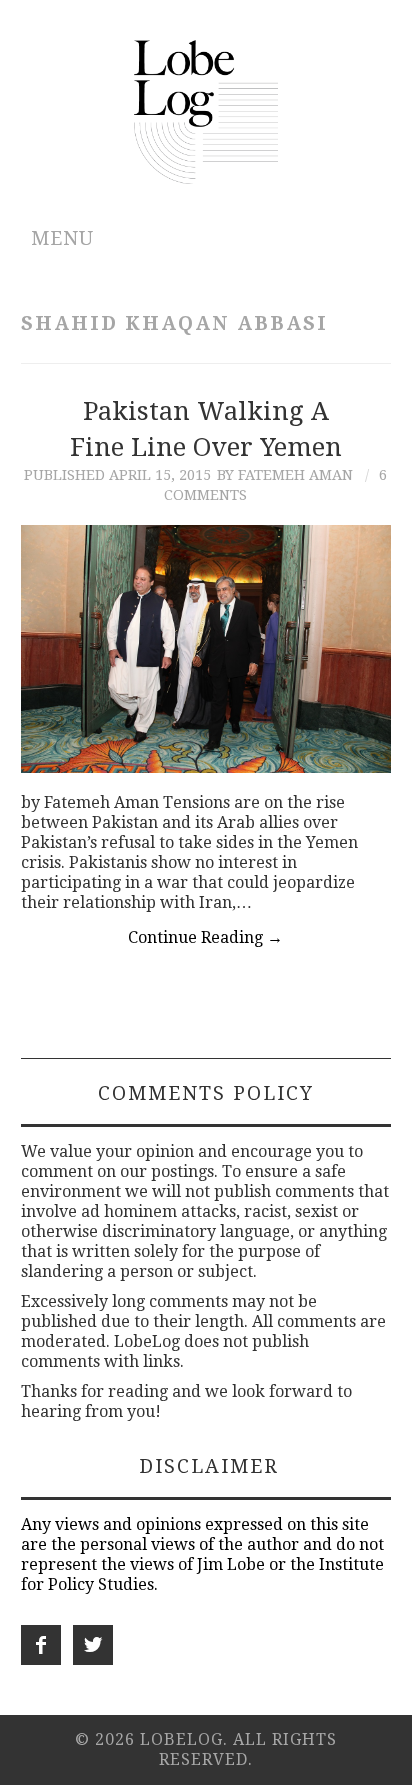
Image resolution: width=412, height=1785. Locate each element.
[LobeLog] (206, 110)
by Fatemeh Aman (285, 475)
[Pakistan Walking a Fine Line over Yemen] (206, 648)
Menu (62, 238)
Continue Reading (205, 937)
